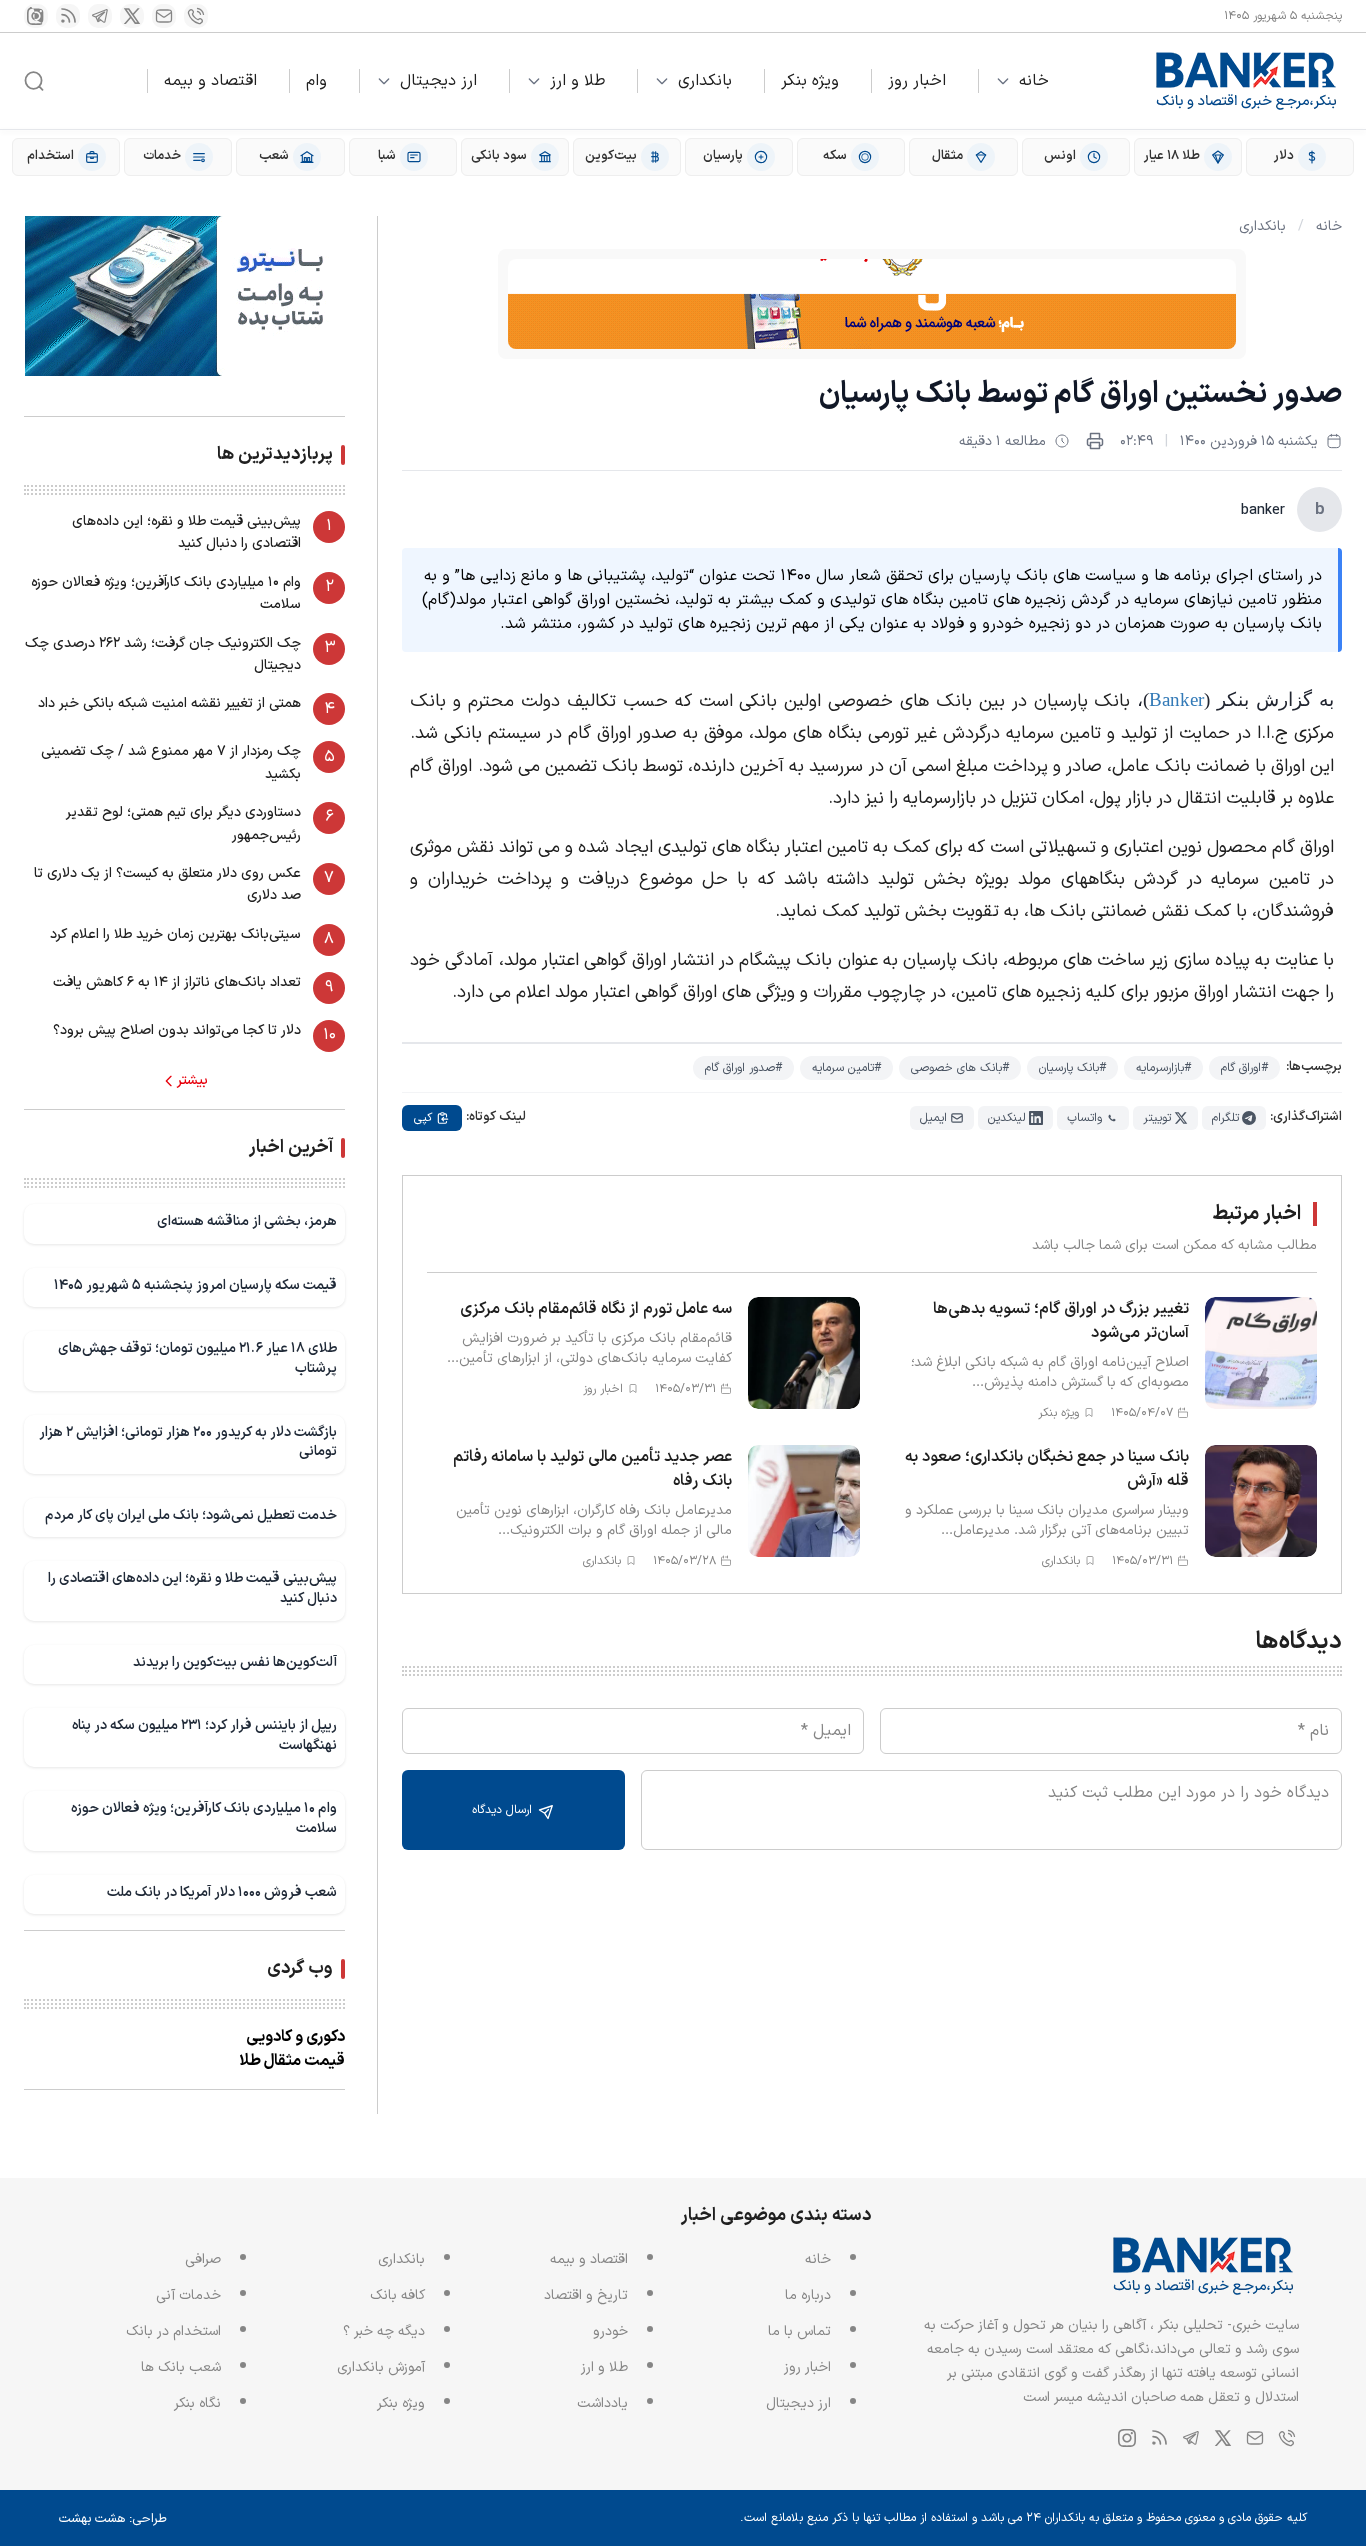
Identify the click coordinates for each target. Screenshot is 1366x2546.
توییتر (1157, 1118)
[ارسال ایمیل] (164, 16)
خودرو (610, 2331)
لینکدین (1007, 1118)
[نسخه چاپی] (1095, 441)
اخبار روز (917, 81)
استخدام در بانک (173, 2331)
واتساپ (1084, 1118)
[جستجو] (34, 81)
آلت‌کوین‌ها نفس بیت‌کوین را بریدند (235, 1662)
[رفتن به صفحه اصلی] (1247, 81)
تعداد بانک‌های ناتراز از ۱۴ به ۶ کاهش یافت (177, 982)
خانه (1034, 81)
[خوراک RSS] (68, 16)
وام (316, 81)
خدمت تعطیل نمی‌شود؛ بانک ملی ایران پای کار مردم (191, 1515)
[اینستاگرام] (36, 16)
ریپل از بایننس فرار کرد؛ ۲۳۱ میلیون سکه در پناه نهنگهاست (204, 1735)
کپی (423, 1118)
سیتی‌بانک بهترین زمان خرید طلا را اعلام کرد (175, 934)
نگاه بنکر (197, 2403)
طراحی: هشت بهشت (113, 2519)
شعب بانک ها (181, 2367)
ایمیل (933, 1118)
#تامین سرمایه (846, 1068)
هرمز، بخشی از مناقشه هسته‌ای (247, 1221)
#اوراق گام (1244, 1068)
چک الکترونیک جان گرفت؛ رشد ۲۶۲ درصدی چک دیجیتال (163, 654)
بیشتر (192, 1081)
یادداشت (602, 2403)
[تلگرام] (100, 16)
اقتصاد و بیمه (210, 81)
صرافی (203, 2259)
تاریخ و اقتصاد (586, 2295)
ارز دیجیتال (438, 81)
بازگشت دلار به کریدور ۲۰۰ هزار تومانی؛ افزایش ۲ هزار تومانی (188, 1442)
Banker (1176, 699)
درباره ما (808, 2295)
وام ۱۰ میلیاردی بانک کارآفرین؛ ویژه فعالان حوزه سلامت (166, 593)
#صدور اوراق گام (743, 1068)
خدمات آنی (188, 2295)
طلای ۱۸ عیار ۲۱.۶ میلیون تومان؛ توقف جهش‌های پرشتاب (197, 1358)
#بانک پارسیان (1072, 1068)
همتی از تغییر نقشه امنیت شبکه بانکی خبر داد (169, 703)
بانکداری (705, 81)
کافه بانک (397, 2295)
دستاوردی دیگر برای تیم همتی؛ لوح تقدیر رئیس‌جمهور (183, 823)
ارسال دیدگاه (504, 1810)
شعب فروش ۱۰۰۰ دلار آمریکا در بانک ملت (222, 1892)
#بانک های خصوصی (960, 1068)
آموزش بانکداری (381, 2367)
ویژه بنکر (810, 81)
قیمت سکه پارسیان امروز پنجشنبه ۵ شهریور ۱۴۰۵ (195, 1285)
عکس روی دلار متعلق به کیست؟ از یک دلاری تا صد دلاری (167, 884)
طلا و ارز (577, 81)
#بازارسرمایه (1163, 1068)
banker (1263, 510)
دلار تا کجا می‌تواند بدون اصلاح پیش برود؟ (177, 1030)
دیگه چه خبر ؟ (384, 2331)
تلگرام (1225, 1118)
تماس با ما (799, 2331)
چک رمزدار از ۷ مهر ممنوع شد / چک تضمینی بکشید (171, 762)
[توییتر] (132, 16)
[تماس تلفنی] (196, 16)
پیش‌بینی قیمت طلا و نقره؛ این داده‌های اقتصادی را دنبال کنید (186, 532)
